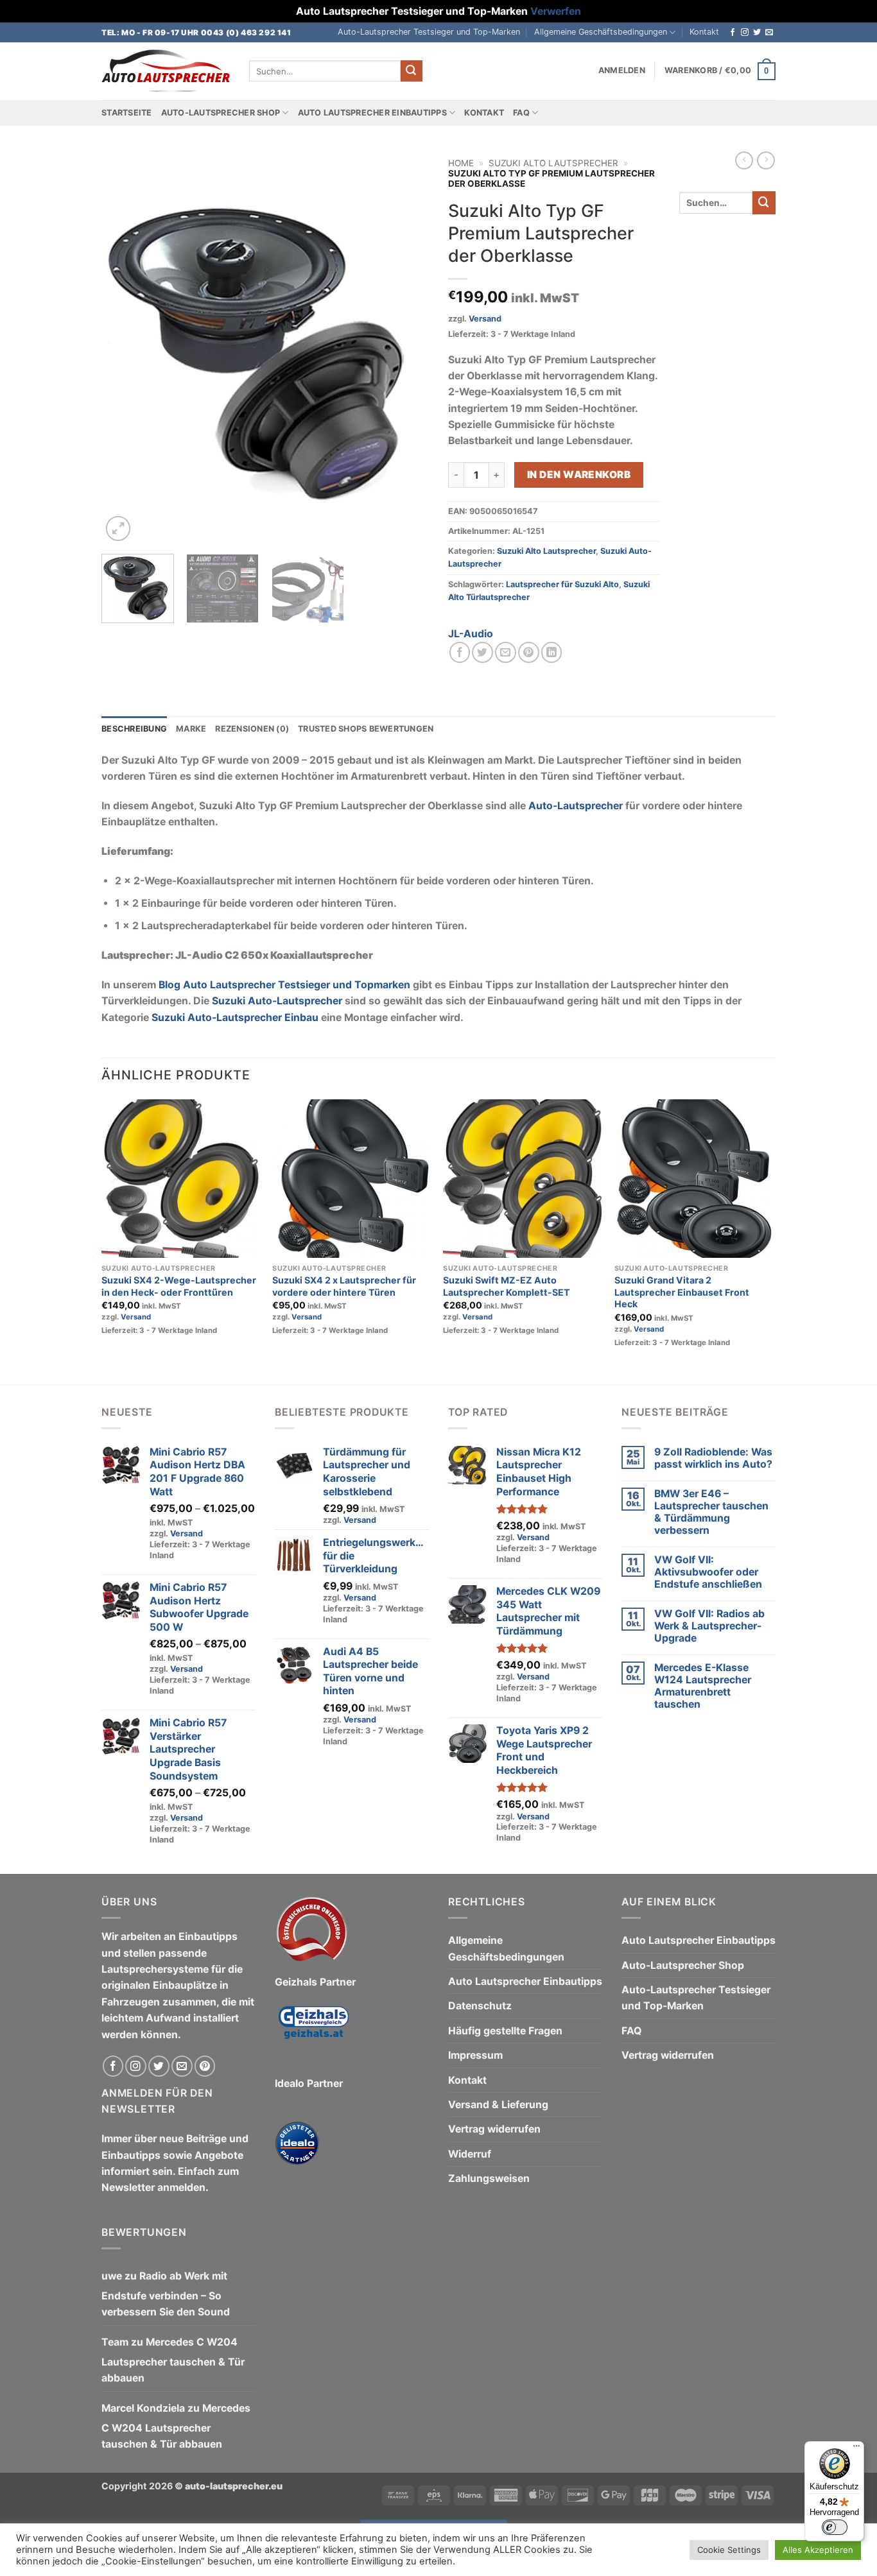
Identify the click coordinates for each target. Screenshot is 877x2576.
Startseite (127, 113)
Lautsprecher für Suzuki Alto (562, 584)
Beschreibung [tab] (134, 729)
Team (115, 2342)
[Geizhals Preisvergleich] (313, 2032)
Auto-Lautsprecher (576, 806)
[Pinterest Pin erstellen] (529, 652)
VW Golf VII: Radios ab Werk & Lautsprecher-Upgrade (709, 1626)
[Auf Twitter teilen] (482, 652)
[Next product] (744, 160)
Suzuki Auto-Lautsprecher (277, 1001)
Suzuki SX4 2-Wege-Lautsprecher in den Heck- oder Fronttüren (179, 1286)
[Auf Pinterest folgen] (205, 2066)
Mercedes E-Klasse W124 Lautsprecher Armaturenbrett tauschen (703, 1686)
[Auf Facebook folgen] (733, 33)
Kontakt (704, 32)
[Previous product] (766, 160)
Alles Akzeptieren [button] (818, 2550)
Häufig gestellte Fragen (505, 2031)
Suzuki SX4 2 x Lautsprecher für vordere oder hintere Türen (344, 1286)
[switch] (835, 2527)
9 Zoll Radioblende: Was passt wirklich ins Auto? (713, 1458)
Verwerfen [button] (556, 11)
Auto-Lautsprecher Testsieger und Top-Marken (429, 32)
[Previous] (124, 348)
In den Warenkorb (579, 475)
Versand (485, 319)
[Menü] (856, 2449)
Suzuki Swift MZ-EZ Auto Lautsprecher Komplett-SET (507, 1286)
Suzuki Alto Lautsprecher (553, 163)
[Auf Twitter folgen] (757, 33)
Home (461, 163)
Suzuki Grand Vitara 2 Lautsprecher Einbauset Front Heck (682, 1292)
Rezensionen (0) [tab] (252, 729)
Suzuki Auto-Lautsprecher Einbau (235, 1018)
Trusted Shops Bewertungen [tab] (366, 729)
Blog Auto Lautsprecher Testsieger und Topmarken (284, 985)
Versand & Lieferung (498, 2105)
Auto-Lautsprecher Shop (221, 113)
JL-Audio (471, 634)
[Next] (406, 348)
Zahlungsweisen (489, 2178)
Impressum (475, 2055)
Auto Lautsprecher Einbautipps (372, 113)
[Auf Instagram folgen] (745, 33)
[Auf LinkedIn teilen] (552, 652)
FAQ (521, 113)
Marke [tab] (191, 729)
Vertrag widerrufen (494, 2129)
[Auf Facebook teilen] (460, 652)
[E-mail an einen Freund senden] (506, 652)
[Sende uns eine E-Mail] (769, 33)
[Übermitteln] (412, 71)
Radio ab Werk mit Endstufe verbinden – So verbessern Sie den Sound (166, 2294)
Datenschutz (480, 2006)
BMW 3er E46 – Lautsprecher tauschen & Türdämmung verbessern (711, 1512)
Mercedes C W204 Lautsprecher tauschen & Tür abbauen (173, 2360)
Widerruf (470, 2154)
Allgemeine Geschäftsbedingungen (601, 32)
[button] (622, 71)
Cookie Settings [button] (729, 2550)
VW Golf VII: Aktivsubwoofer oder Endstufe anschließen (708, 1572)
